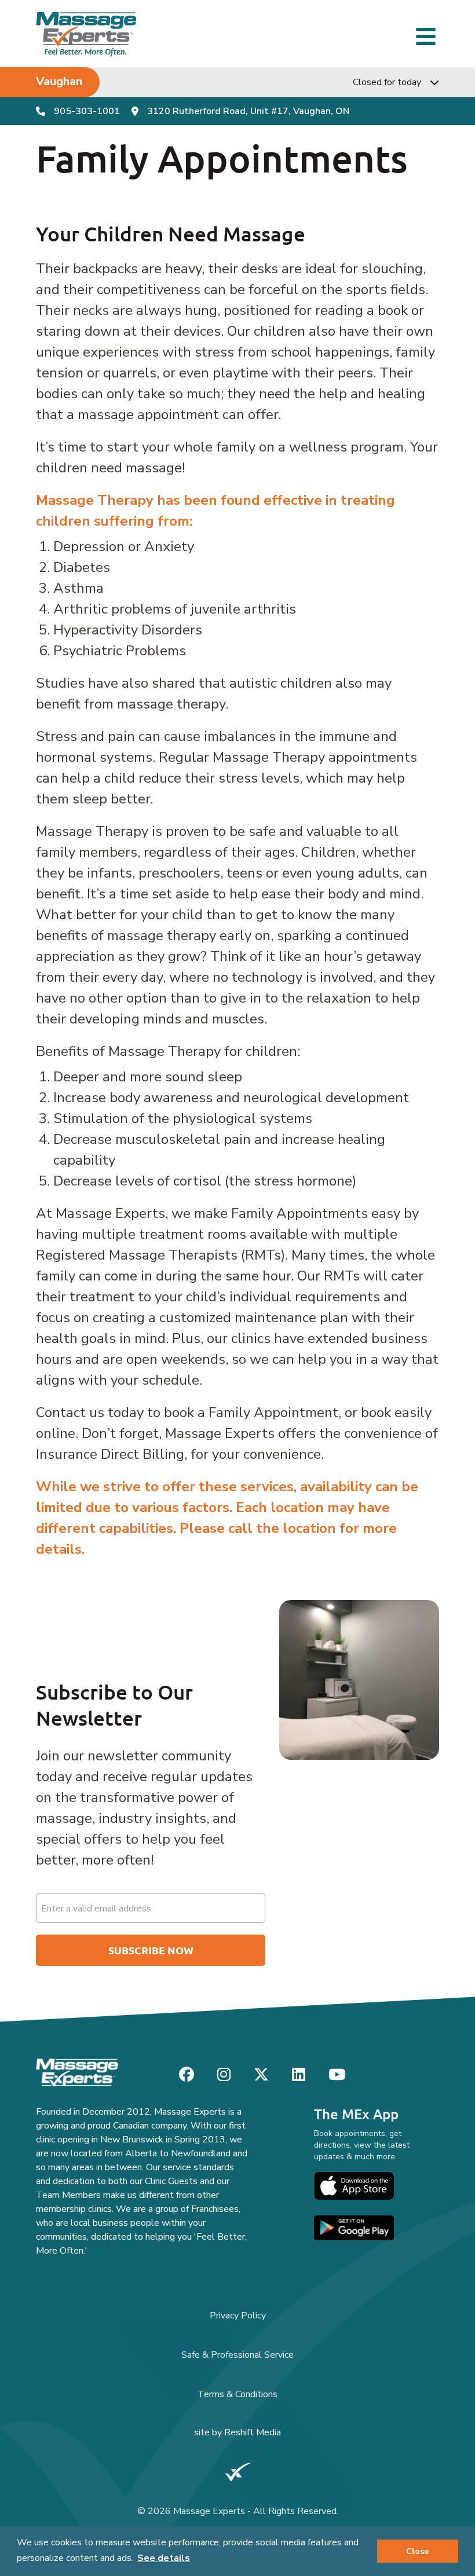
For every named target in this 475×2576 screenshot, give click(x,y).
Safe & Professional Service (237, 2355)
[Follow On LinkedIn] (299, 2075)
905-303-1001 (87, 111)
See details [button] (164, 2558)
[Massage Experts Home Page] (87, 34)
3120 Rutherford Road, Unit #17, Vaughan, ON (248, 111)
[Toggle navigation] (427, 35)
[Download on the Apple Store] (354, 2186)
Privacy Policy (238, 2316)
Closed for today (387, 82)
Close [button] (418, 2551)
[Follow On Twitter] (261, 2075)
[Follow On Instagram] (224, 2075)
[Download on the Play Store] (354, 2228)
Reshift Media (253, 2432)
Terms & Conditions (237, 2394)
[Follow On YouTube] (337, 2075)
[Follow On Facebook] (187, 2075)
